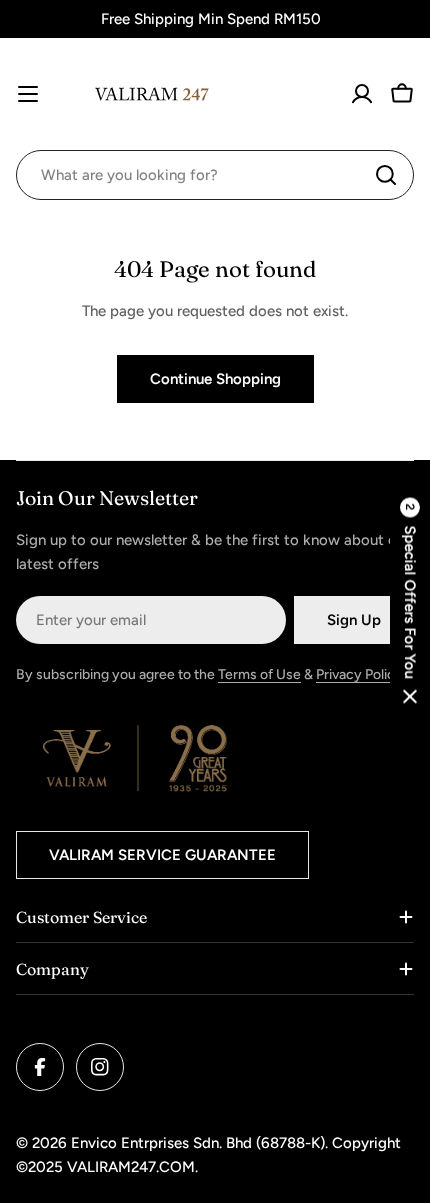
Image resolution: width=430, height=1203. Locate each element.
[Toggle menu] (28, 94)
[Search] (386, 175)
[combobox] (215, 175)
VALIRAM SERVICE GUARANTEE (162, 855)
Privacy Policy (359, 674)
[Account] (362, 94)
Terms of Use (259, 674)
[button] (410, 601)
